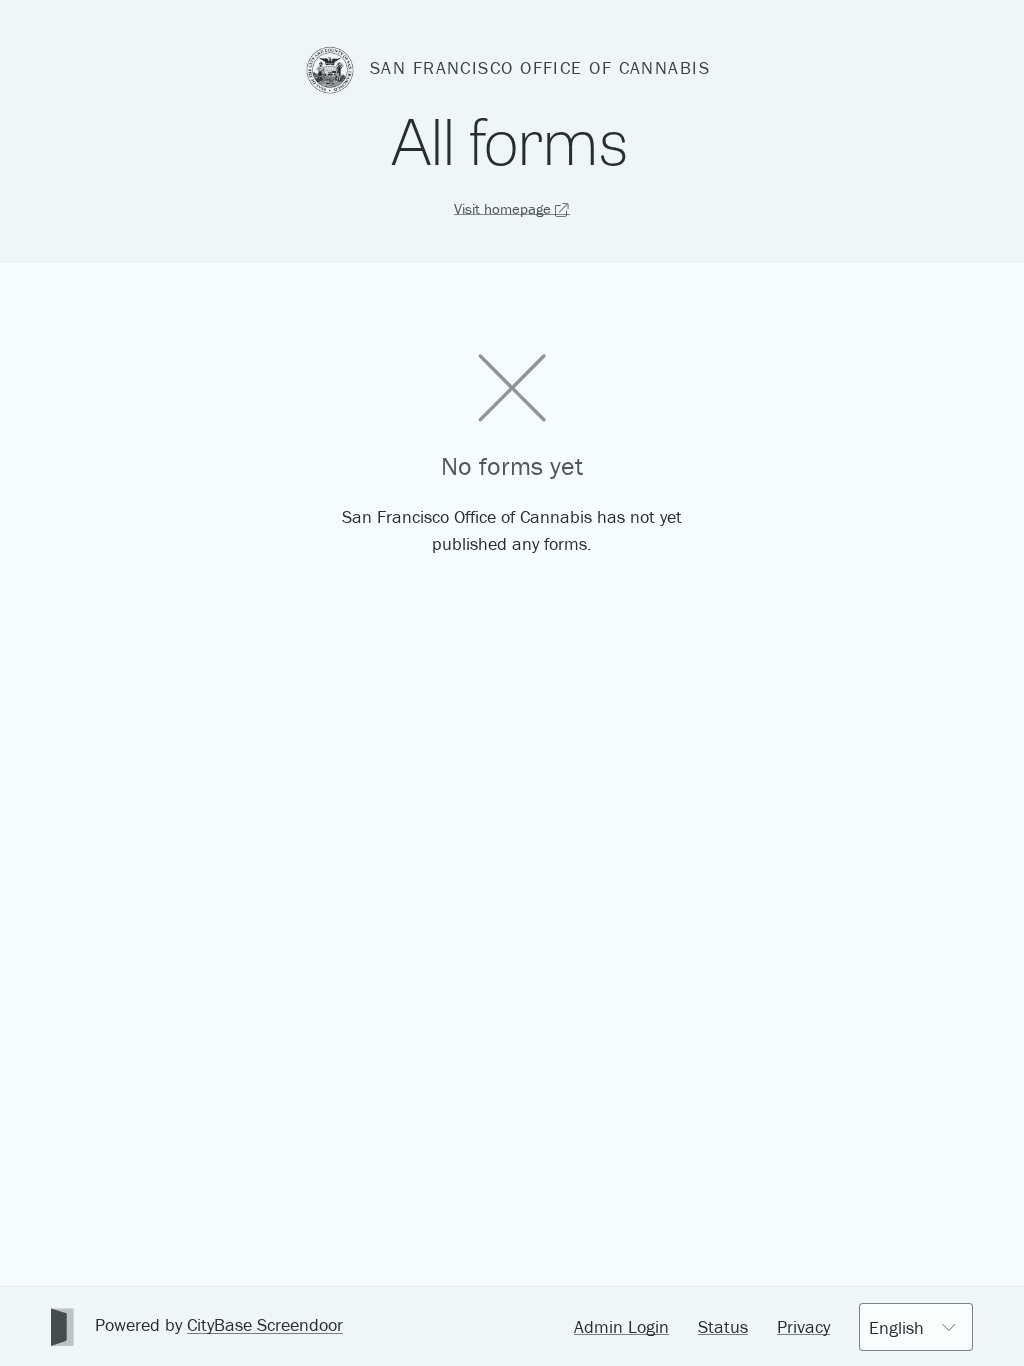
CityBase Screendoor (265, 1324)
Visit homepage (504, 208)
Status (723, 1326)
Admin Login (621, 1326)
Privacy (803, 1326)
